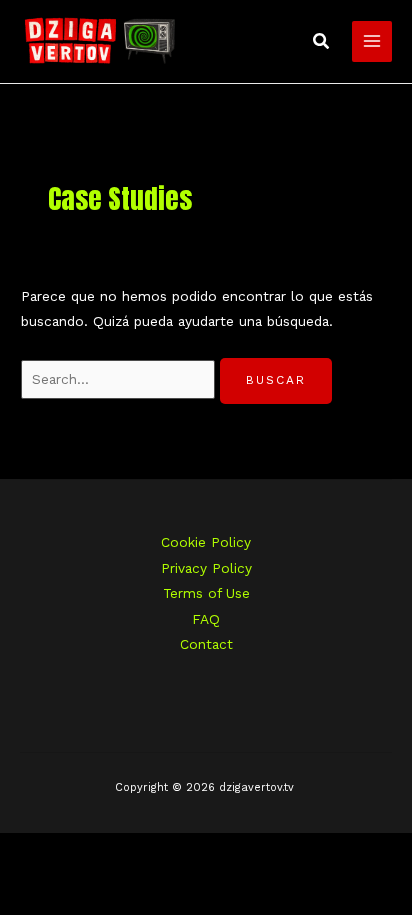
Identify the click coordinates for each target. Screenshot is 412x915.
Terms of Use (206, 593)
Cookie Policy (206, 542)
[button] (322, 41)
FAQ (206, 619)
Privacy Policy (206, 568)
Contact (206, 644)
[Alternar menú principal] (372, 41)
